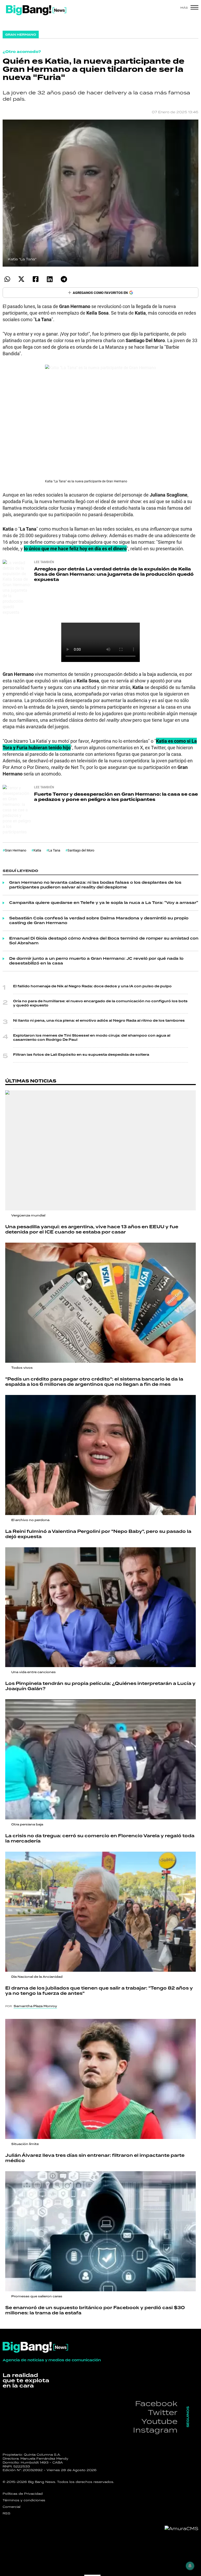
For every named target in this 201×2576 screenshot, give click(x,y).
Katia (37, 850)
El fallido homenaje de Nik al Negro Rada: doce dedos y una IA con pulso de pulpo (92, 986)
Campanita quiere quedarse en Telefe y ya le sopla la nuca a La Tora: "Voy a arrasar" (104, 903)
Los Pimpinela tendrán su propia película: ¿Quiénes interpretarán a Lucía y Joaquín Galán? (100, 1686)
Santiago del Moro (81, 850)
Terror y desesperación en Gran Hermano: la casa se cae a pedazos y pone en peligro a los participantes (116, 797)
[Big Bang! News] (36, 10)
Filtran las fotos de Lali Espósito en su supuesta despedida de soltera (81, 1055)
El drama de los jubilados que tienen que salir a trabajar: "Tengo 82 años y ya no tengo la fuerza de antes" (99, 1991)
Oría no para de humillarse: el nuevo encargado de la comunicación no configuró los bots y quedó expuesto (100, 1003)
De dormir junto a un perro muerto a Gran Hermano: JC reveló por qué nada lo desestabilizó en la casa (96, 961)
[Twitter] (21, 279)
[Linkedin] (50, 279)
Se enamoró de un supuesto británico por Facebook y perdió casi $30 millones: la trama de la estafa (95, 2310)
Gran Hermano (15, 850)
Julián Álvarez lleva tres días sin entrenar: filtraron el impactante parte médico (95, 2158)
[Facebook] (35, 279)
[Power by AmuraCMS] (182, 2529)
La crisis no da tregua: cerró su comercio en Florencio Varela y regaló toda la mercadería (100, 1839)
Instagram (155, 2430)
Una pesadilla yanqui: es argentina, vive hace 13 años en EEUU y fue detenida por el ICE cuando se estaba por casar (92, 1230)
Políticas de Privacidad (23, 2494)
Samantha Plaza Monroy (35, 2006)
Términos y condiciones (24, 2500)
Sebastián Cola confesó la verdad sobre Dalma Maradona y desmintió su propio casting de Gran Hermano (99, 921)
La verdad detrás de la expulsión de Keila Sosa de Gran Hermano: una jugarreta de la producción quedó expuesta (114, 574)
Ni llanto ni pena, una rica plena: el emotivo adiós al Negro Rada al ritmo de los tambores (99, 1021)
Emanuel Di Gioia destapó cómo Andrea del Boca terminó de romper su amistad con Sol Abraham (104, 941)
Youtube (159, 2421)
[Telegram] (64, 279)
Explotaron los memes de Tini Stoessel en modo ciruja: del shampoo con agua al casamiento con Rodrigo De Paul (92, 1038)
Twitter (163, 2412)
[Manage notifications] (190, 2566)
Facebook (156, 2403)
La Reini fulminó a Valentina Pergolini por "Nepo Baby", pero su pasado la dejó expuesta (98, 1534)
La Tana (54, 850)
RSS (7, 2513)
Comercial (12, 2507)
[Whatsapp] (7, 279)
